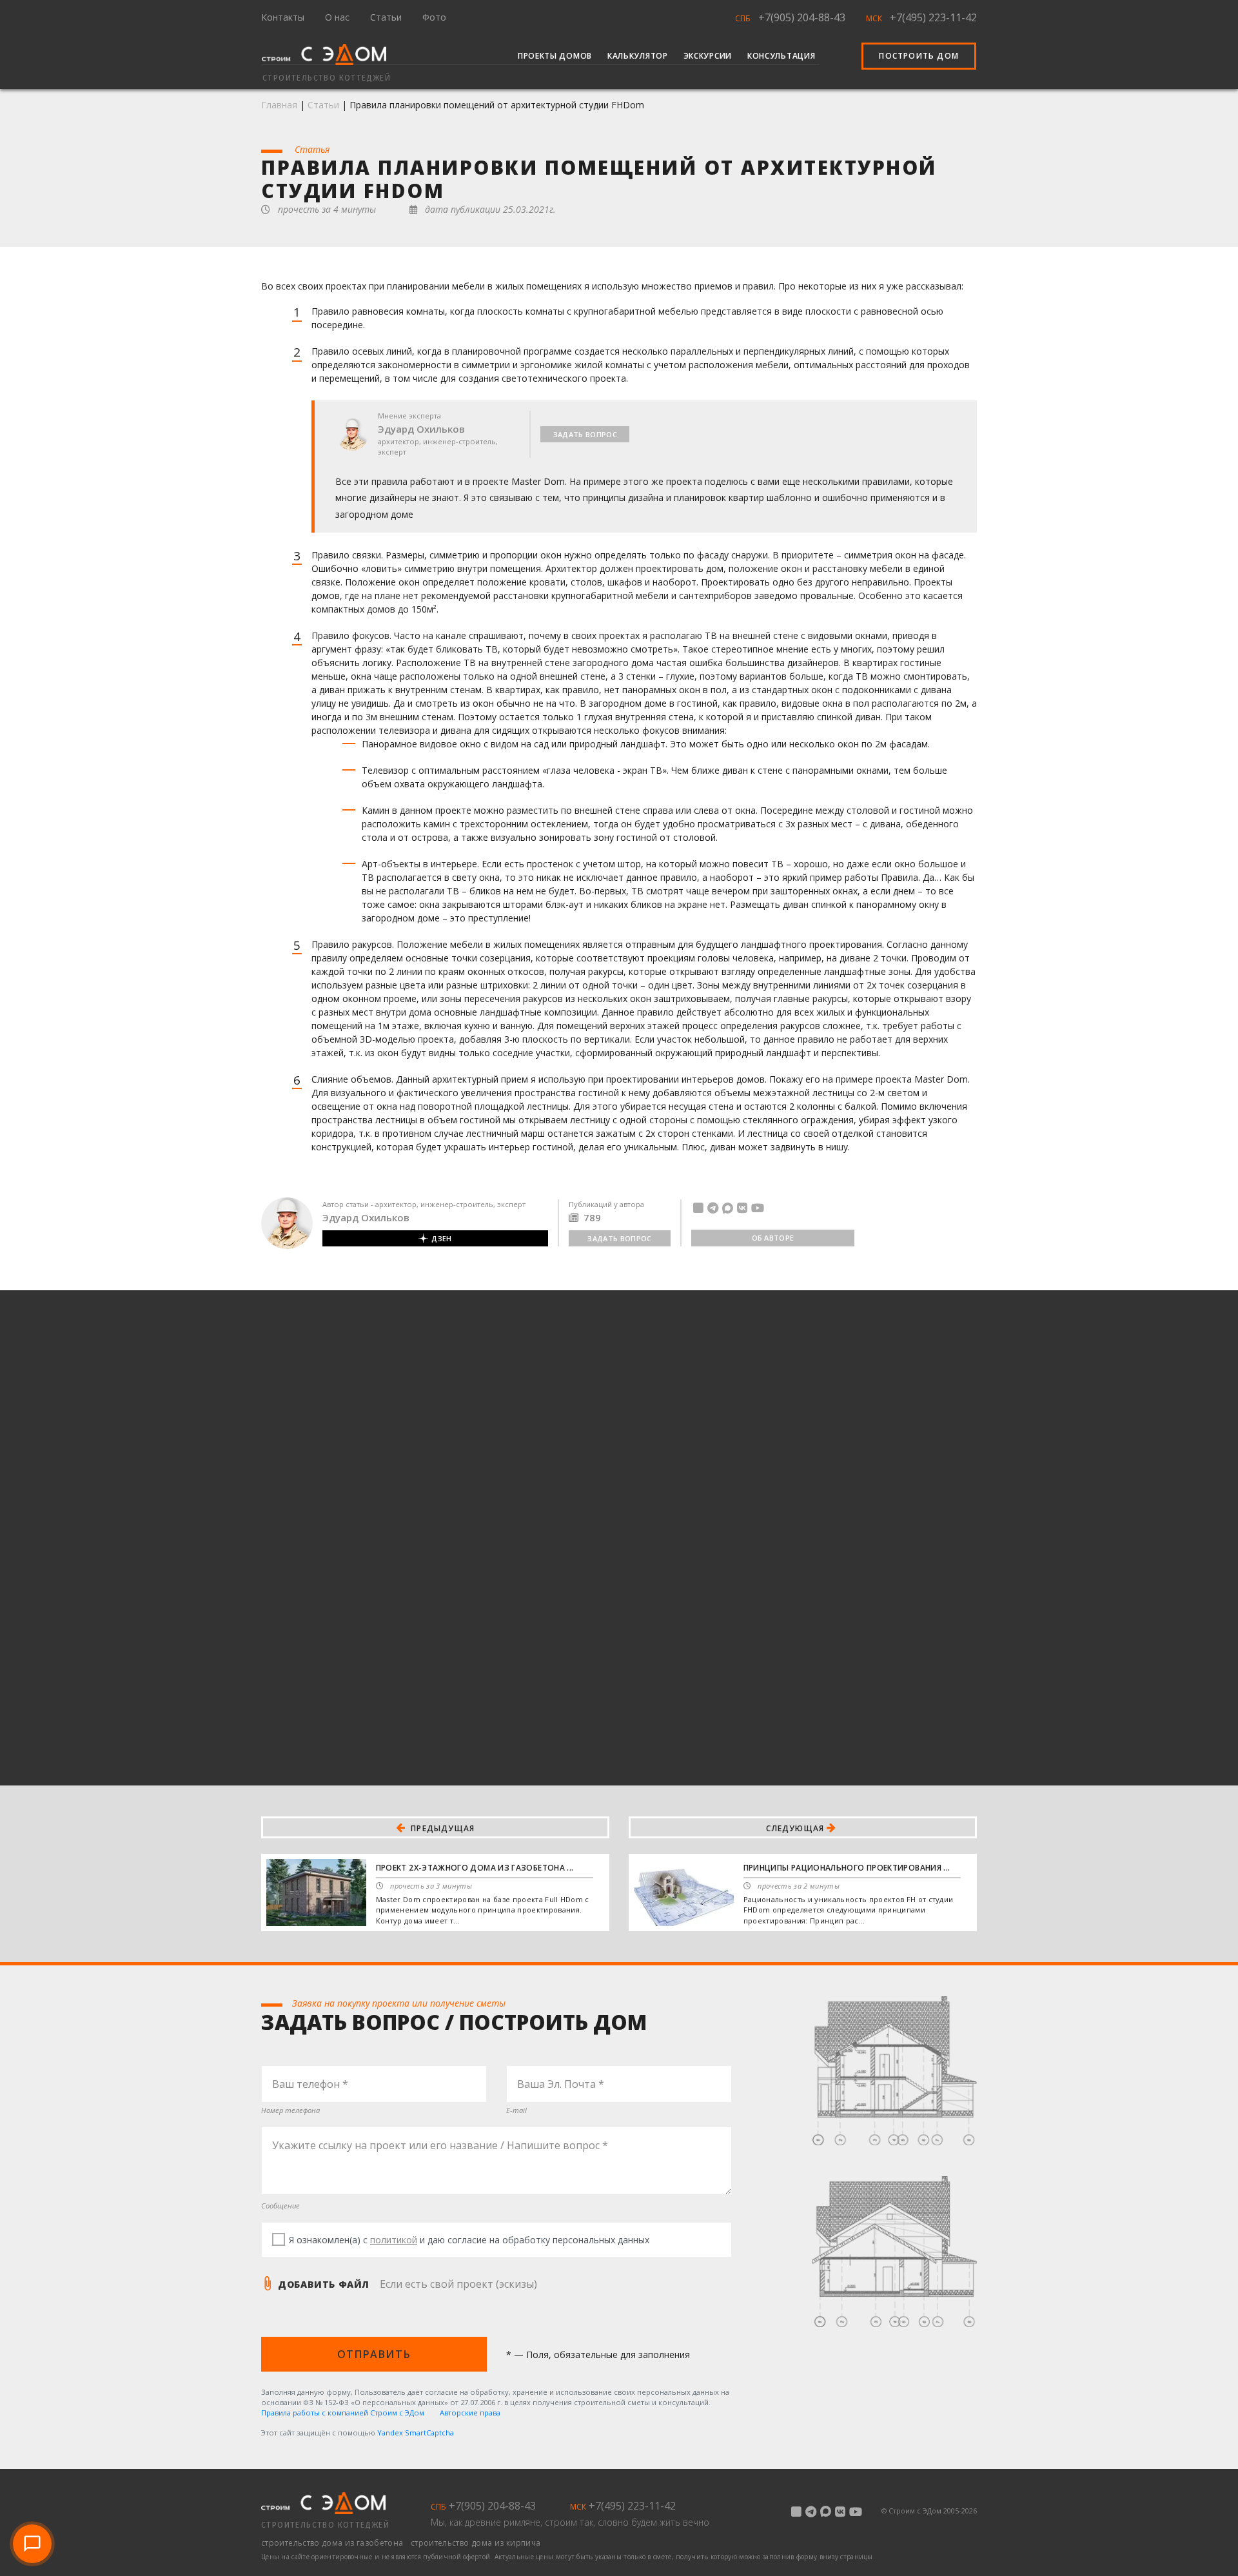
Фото (434, 17)
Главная (279, 105)
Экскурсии (708, 56)
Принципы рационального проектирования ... (847, 1868)
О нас (337, 17)
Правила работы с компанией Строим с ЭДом (343, 2413)
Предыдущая (441, 1828)
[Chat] (32, 2544)
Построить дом (919, 56)
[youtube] (758, 1208)
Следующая (796, 1828)
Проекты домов (555, 56)
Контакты (283, 17)
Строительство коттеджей (325, 2525)
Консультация (781, 56)
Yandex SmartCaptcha (416, 2433)
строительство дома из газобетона (333, 2543)
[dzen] (698, 1208)
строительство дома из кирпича (476, 2543)
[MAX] (728, 1208)
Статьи (386, 17)
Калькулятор (638, 56)
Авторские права (470, 2413)
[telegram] (713, 1208)
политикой (394, 2240)
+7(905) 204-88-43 (802, 17)
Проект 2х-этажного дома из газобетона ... (475, 1868)
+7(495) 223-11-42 (933, 17)
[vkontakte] (742, 1208)
